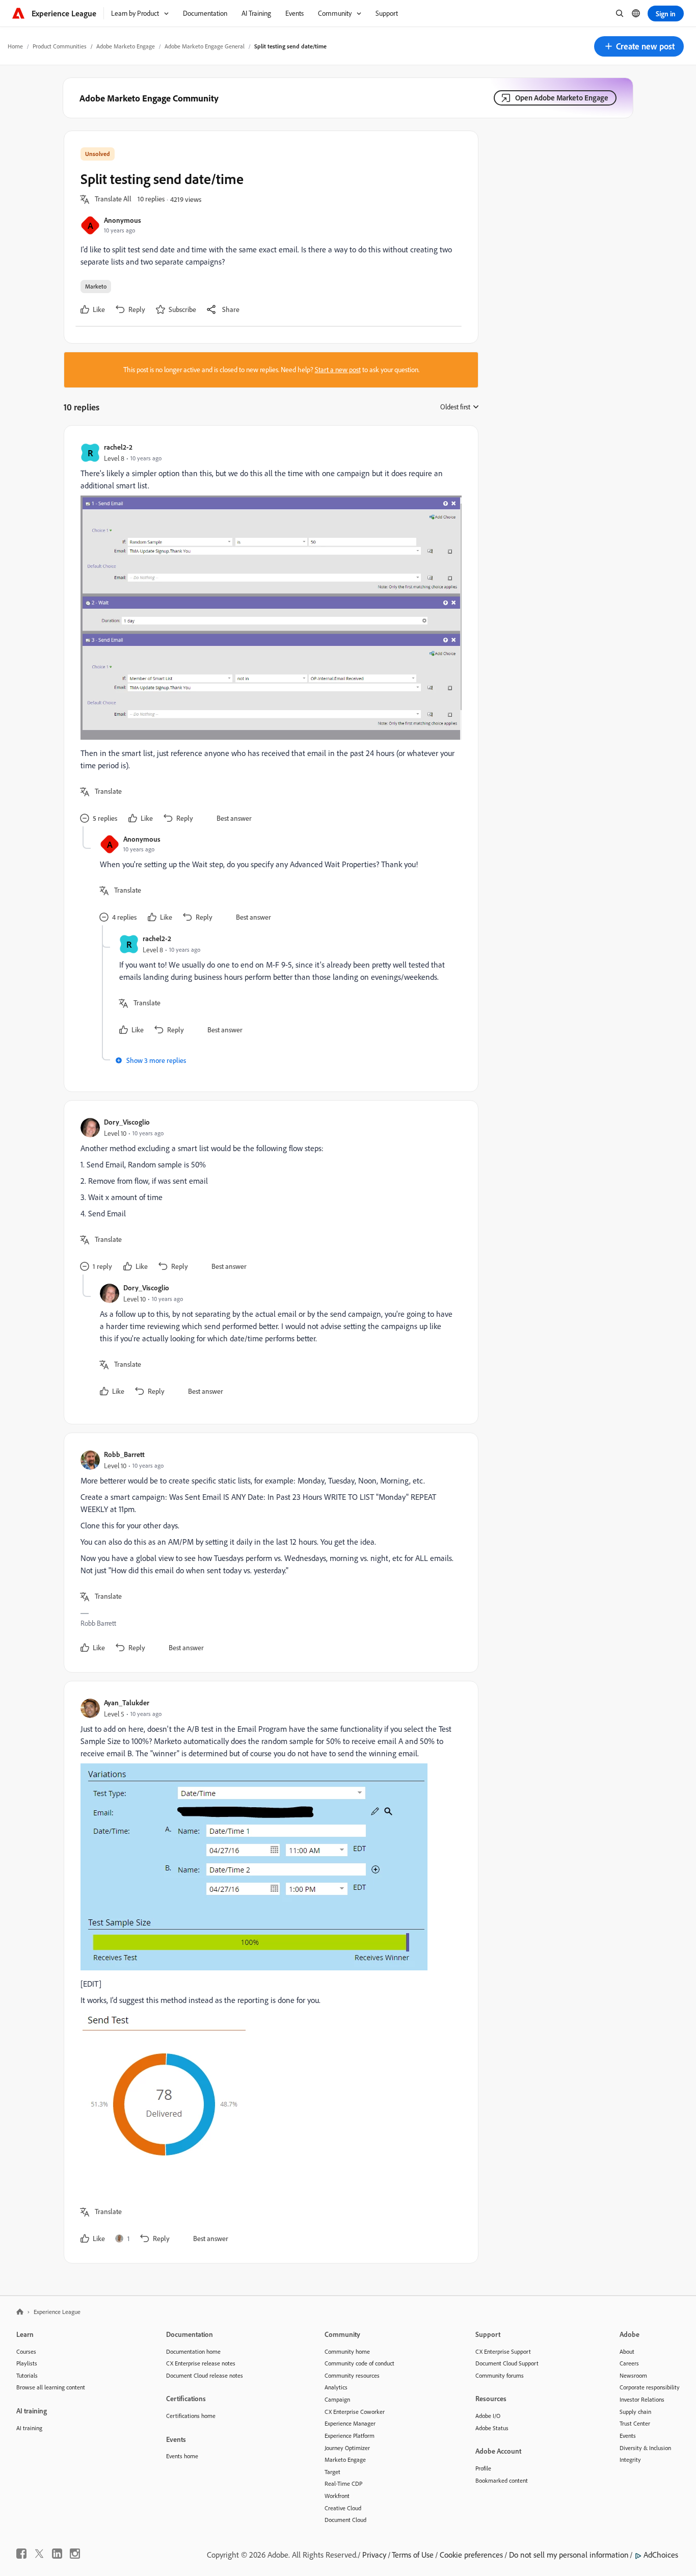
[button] (639, 46)
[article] (269, 634)
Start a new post (338, 370)
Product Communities (60, 46)
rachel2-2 (118, 447)
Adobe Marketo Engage (126, 46)
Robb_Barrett (124, 1454)
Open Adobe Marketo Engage (562, 98)
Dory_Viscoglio (127, 1122)
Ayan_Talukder (127, 1702)
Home (15, 46)
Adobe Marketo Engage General (205, 46)
